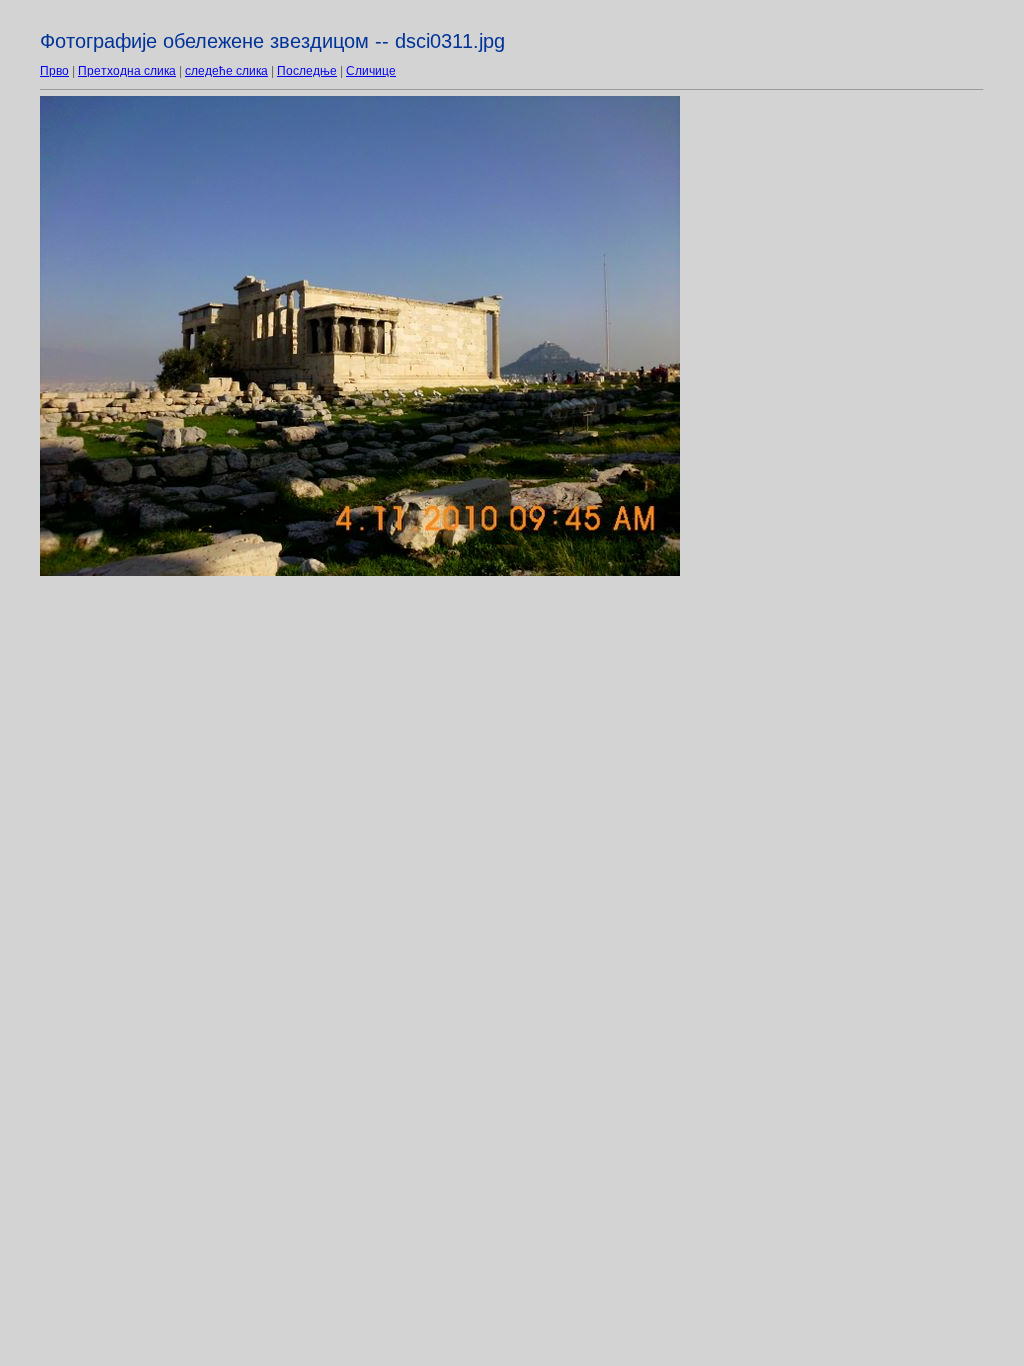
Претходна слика (127, 71)
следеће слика (226, 71)
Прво (54, 71)
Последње (307, 71)
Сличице (371, 71)
